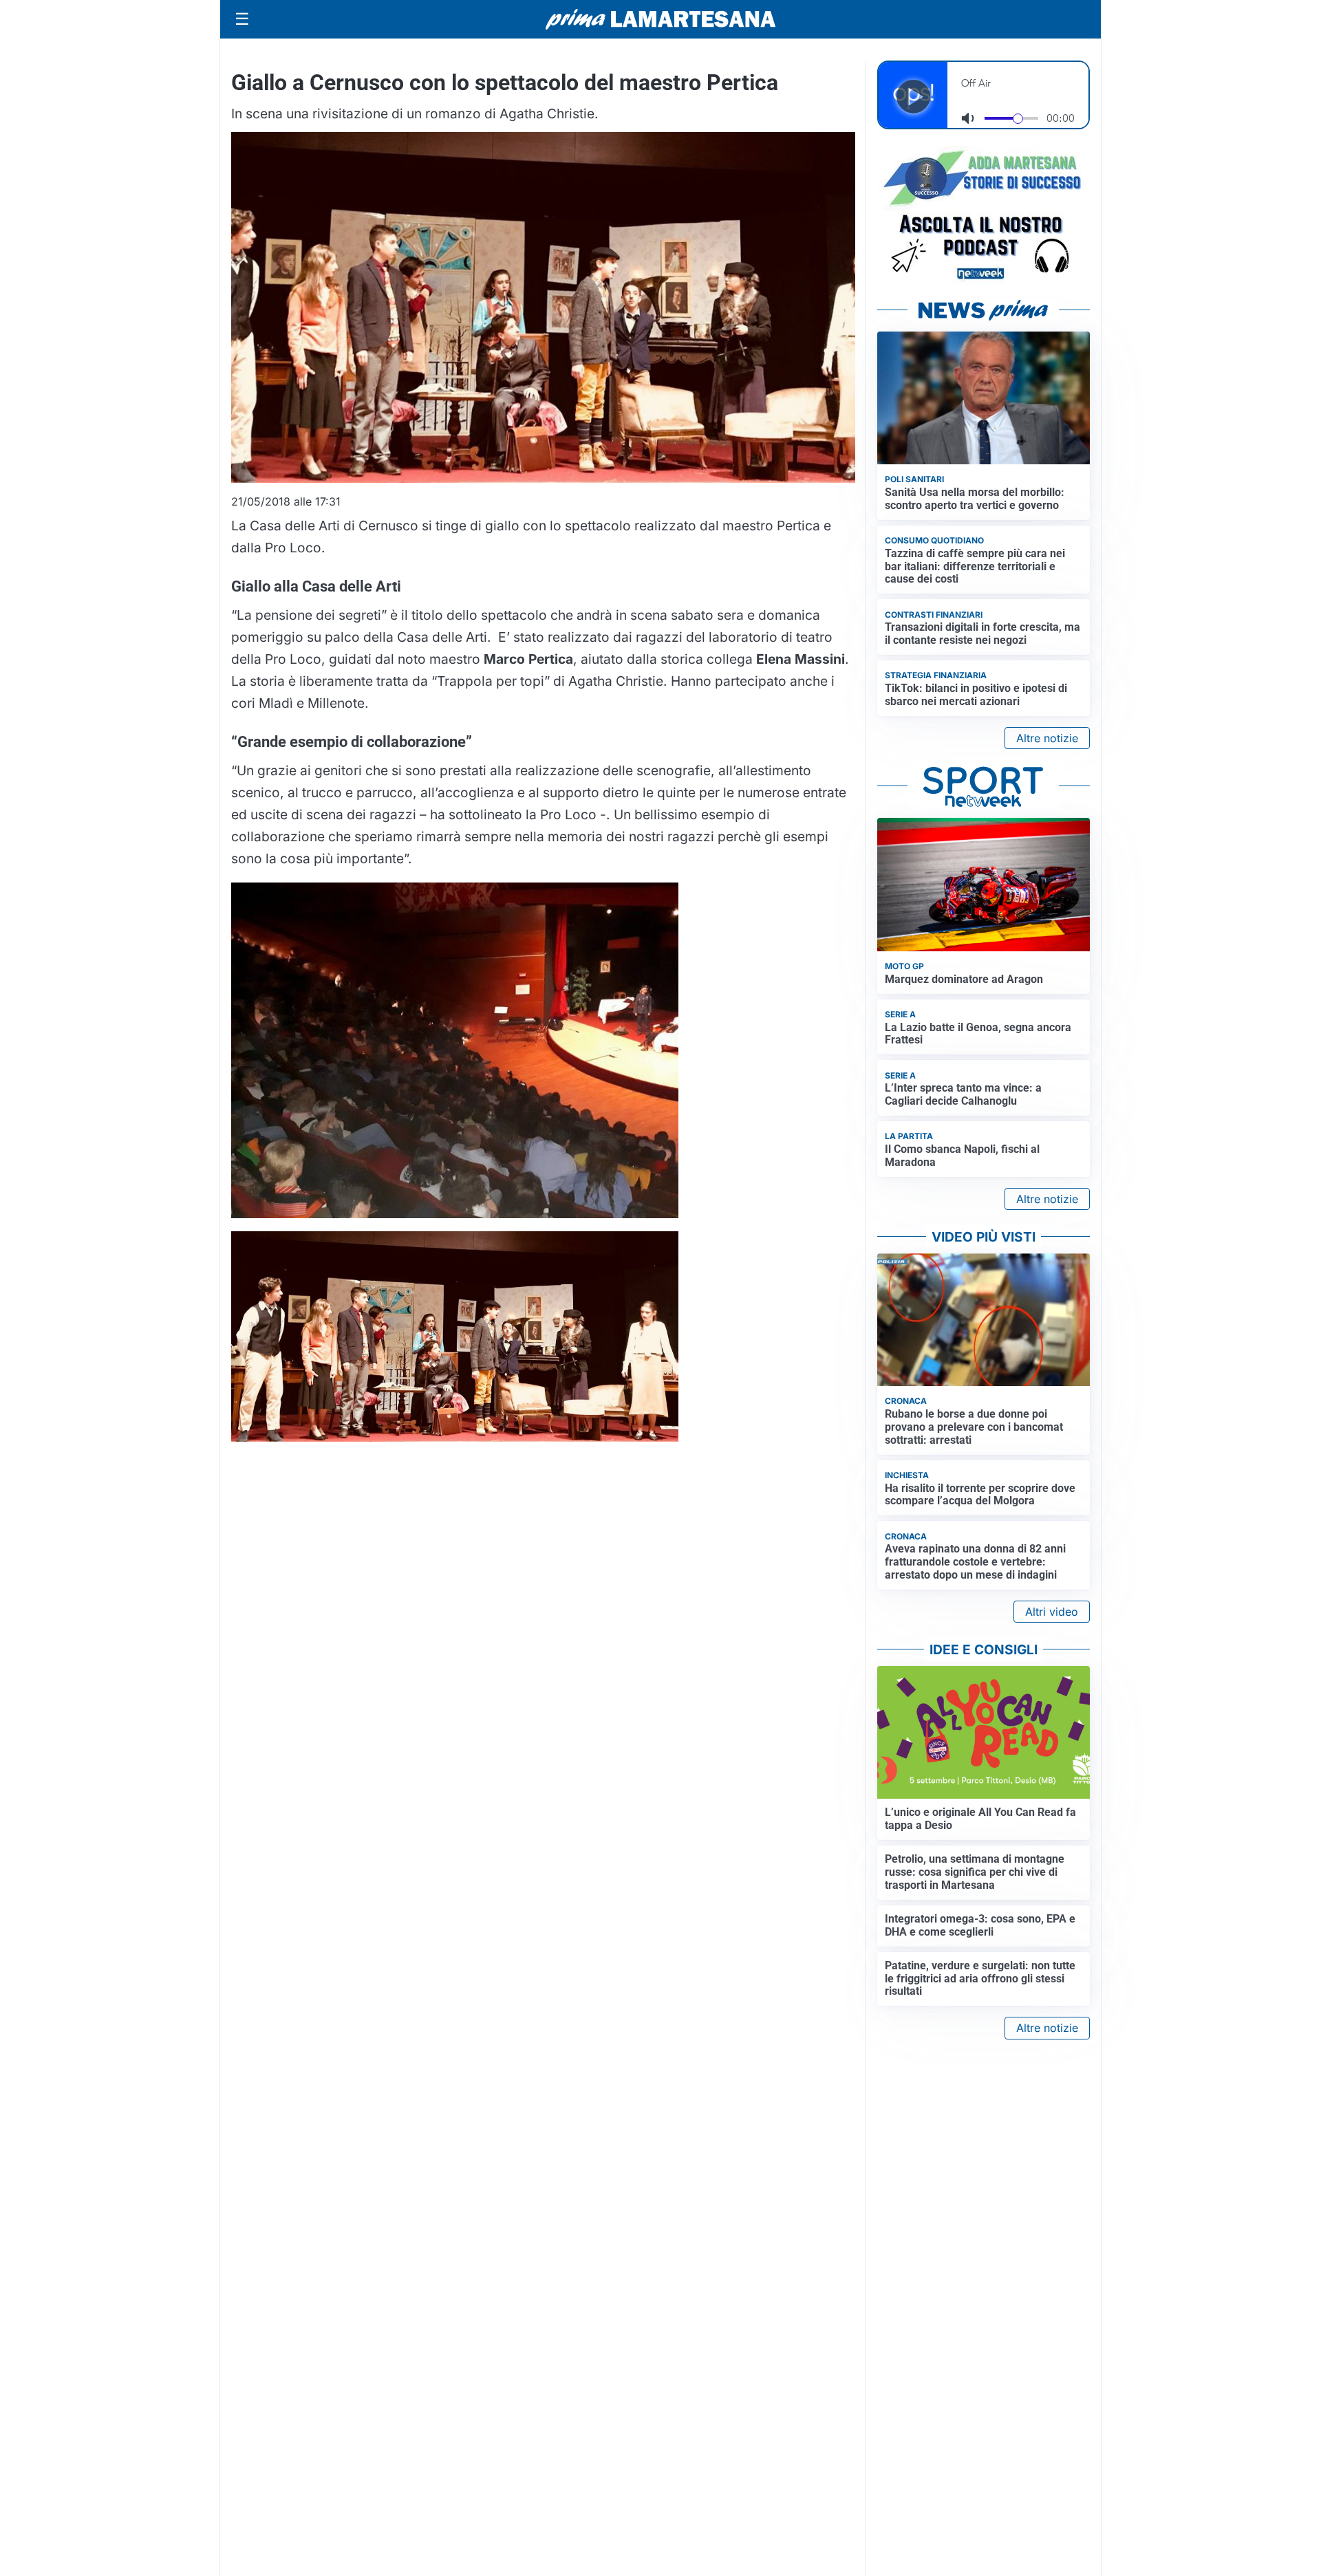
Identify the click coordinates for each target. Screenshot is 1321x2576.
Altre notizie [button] (1047, 738)
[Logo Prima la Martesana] (660, 19)
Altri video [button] (1052, 1612)
